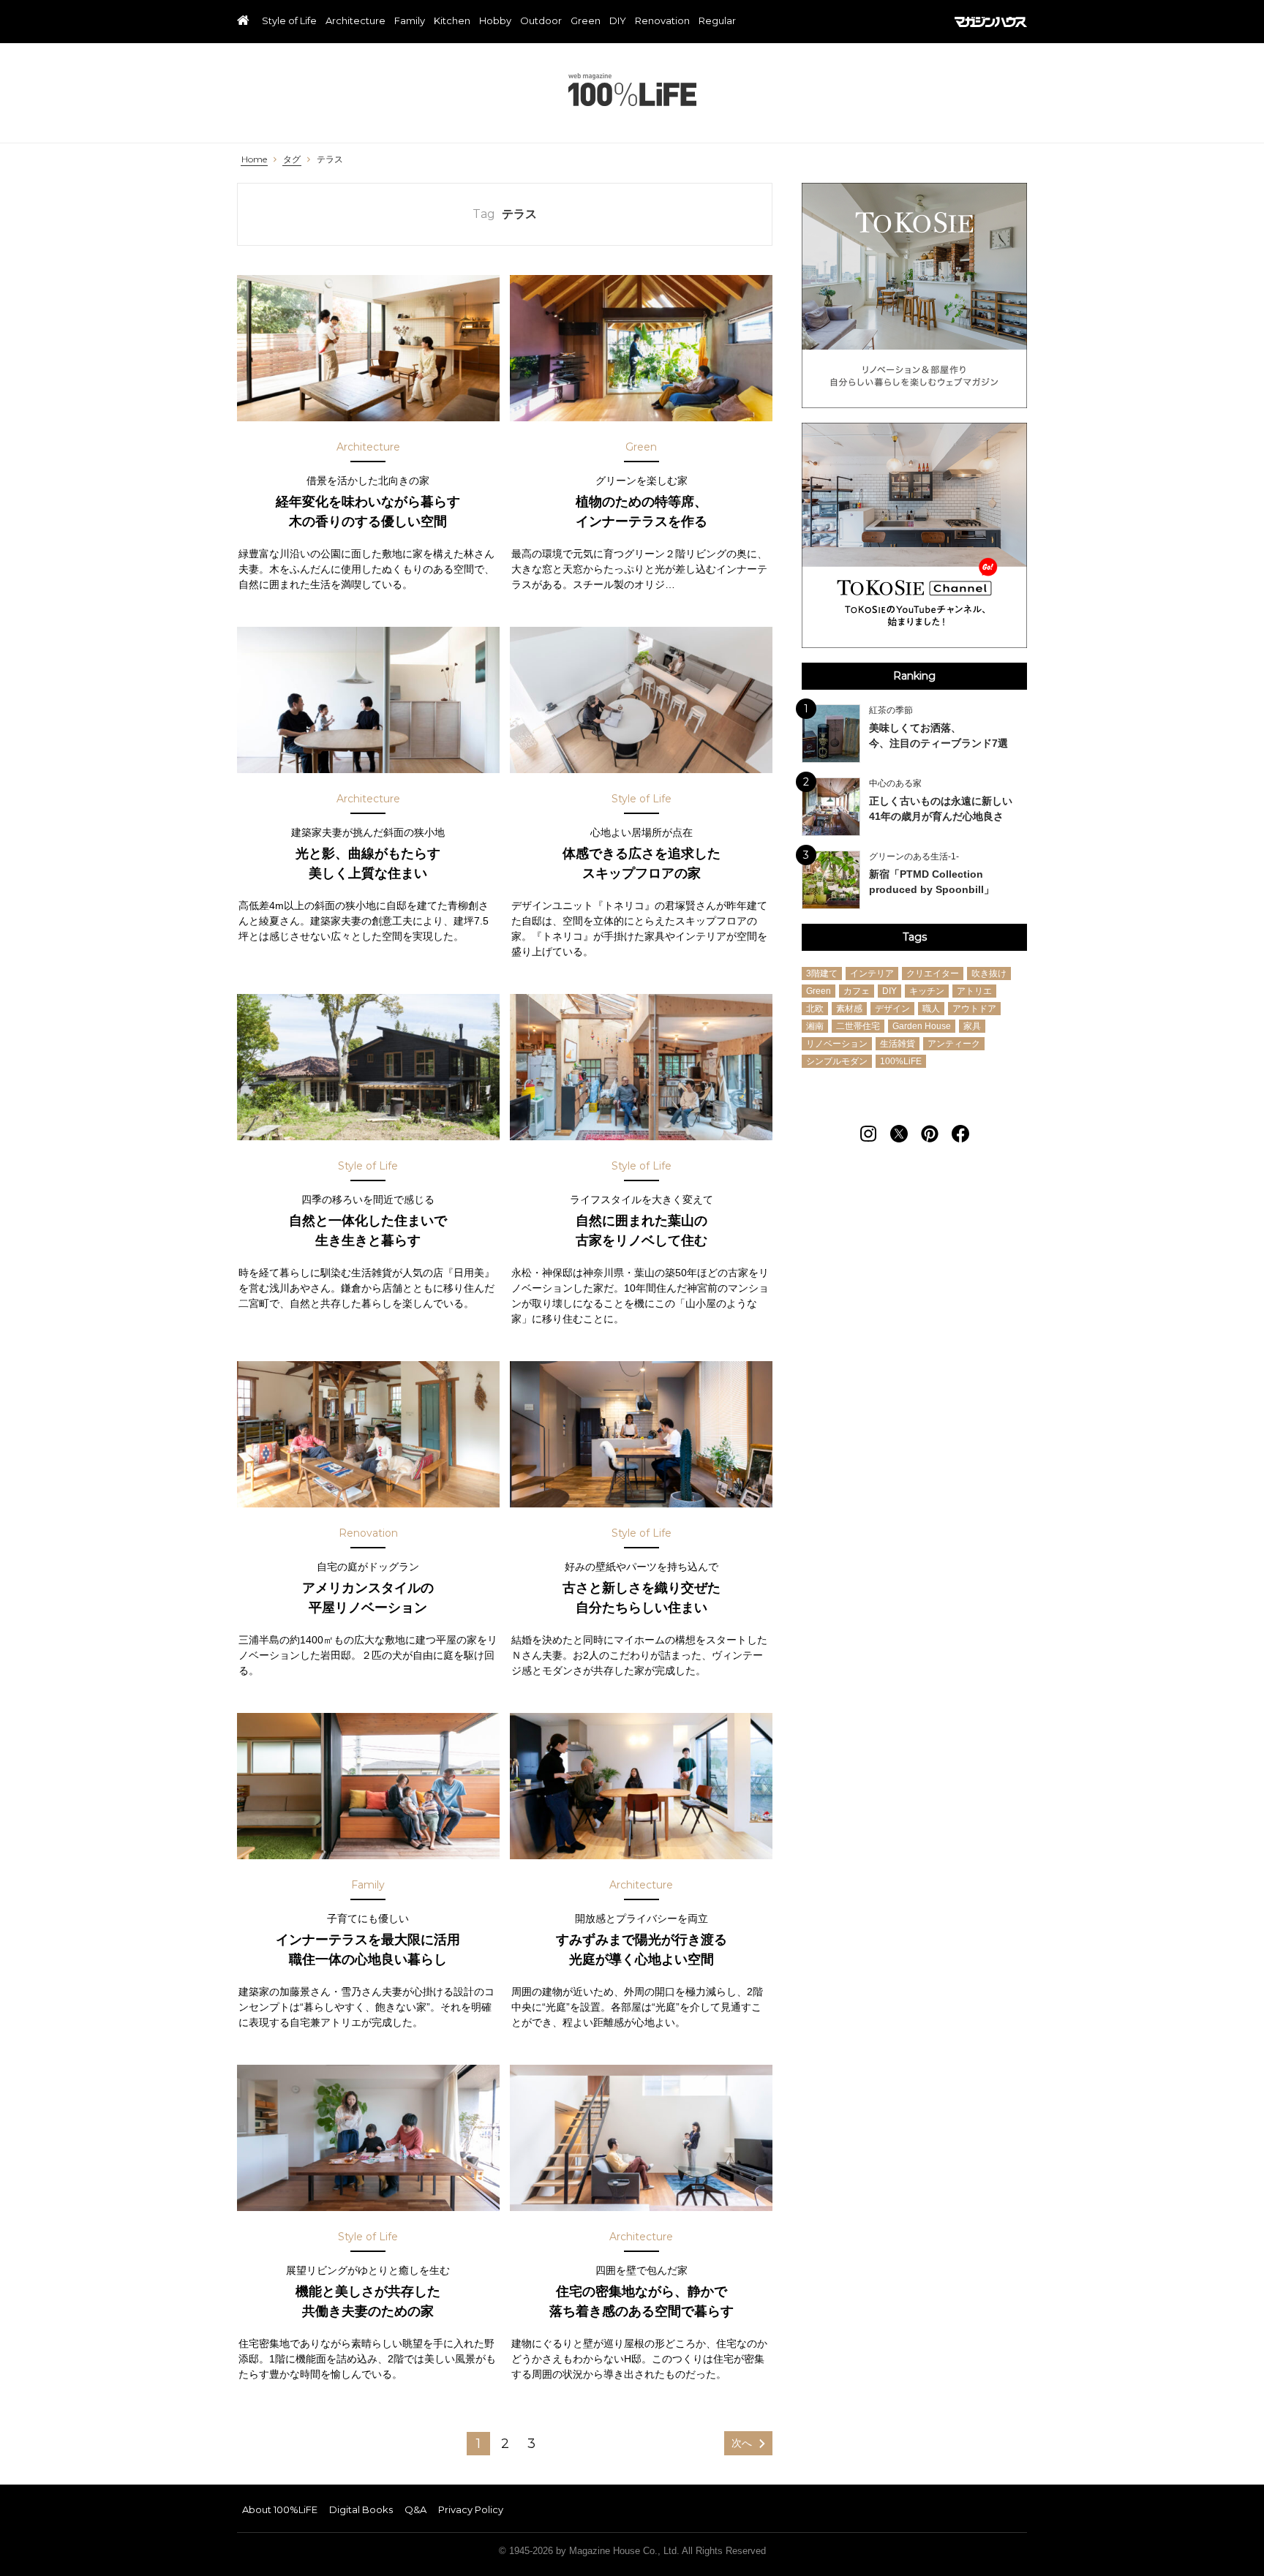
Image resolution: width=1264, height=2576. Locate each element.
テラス (330, 159)
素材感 (849, 1009)
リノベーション (837, 1044)
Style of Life (289, 21)
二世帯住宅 (858, 1026)
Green (586, 21)
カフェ (857, 991)
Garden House (922, 1026)
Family (410, 21)
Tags (915, 937)
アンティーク (954, 1044)
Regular (717, 21)
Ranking (914, 676)
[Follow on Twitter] (899, 1134)
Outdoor (541, 21)
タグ (292, 159)
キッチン (927, 991)
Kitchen (452, 21)
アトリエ (974, 991)
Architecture (355, 21)
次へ (742, 2443)
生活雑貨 (898, 1044)
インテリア (872, 973)
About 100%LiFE (280, 2509)
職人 (931, 1009)
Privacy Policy (471, 2509)
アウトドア (974, 1009)
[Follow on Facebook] (960, 1134)
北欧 (815, 1009)
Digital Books (361, 2509)
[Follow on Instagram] (868, 1134)
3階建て (822, 973)
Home (254, 159)
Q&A (415, 2509)
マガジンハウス (991, 22)
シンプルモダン (837, 1061)
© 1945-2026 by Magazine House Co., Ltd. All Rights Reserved (632, 2551)
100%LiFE (632, 90)
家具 (972, 1026)
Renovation (662, 21)
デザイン (892, 1009)
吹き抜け (989, 973)
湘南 (815, 1026)
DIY (618, 21)
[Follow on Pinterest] (930, 1134)
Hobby (495, 21)
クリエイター (933, 973)
